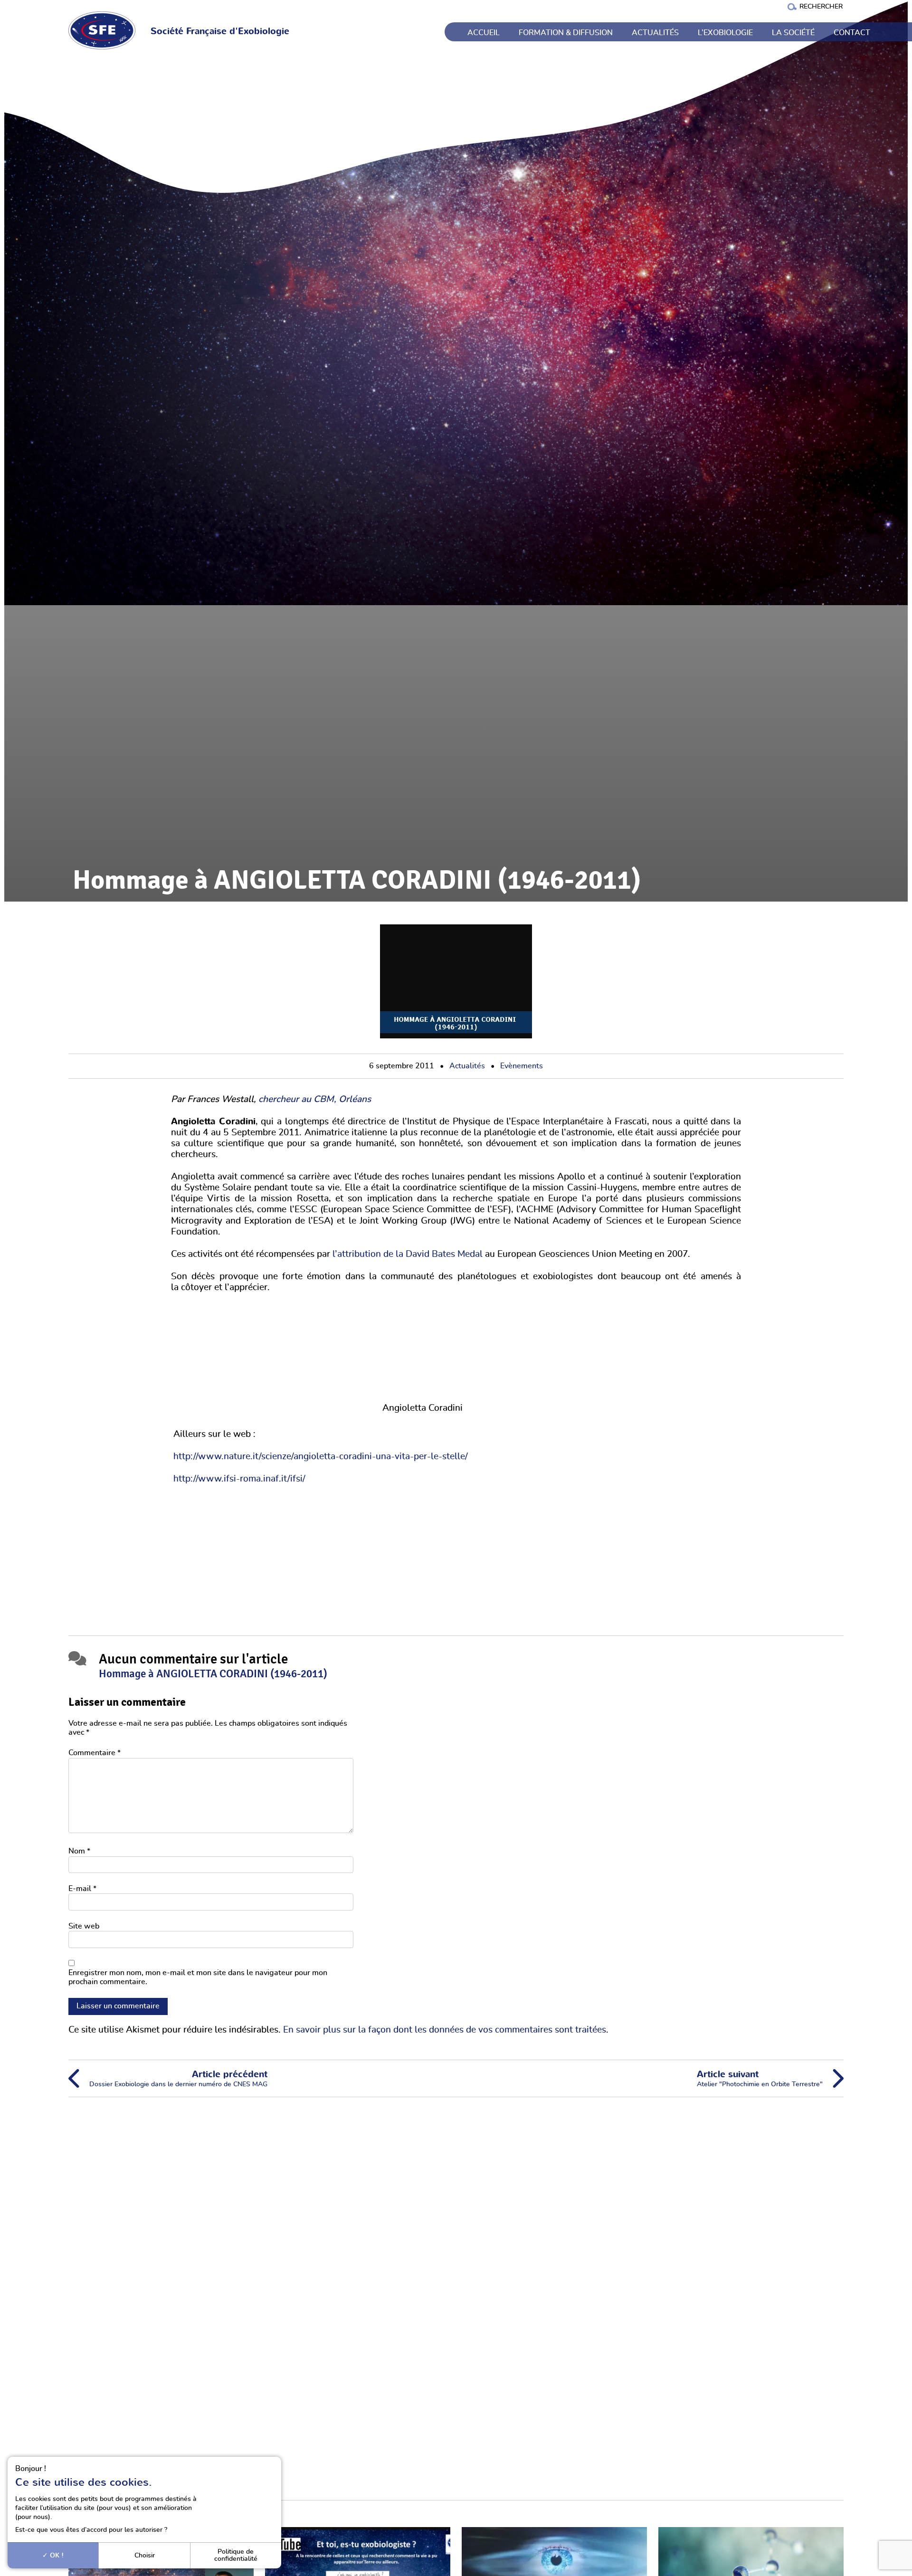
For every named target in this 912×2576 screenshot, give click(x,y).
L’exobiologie (725, 33)
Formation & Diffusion (566, 33)
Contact (852, 33)
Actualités (655, 33)
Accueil (484, 33)
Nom (79, 1851)
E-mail (82, 1889)
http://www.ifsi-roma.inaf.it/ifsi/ (238, 1479)
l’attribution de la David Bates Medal (406, 1254)
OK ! (56, 2555)
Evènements (522, 1066)
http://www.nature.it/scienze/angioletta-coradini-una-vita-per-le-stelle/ (321, 1457)
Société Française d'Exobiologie (220, 32)
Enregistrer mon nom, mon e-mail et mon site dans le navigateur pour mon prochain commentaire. (198, 1977)
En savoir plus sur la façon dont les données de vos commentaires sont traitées (445, 2030)
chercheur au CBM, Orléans (315, 1099)
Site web (84, 1926)
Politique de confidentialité (236, 2555)
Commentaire (95, 1753)
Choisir (145, 2555)
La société (793, 33)
